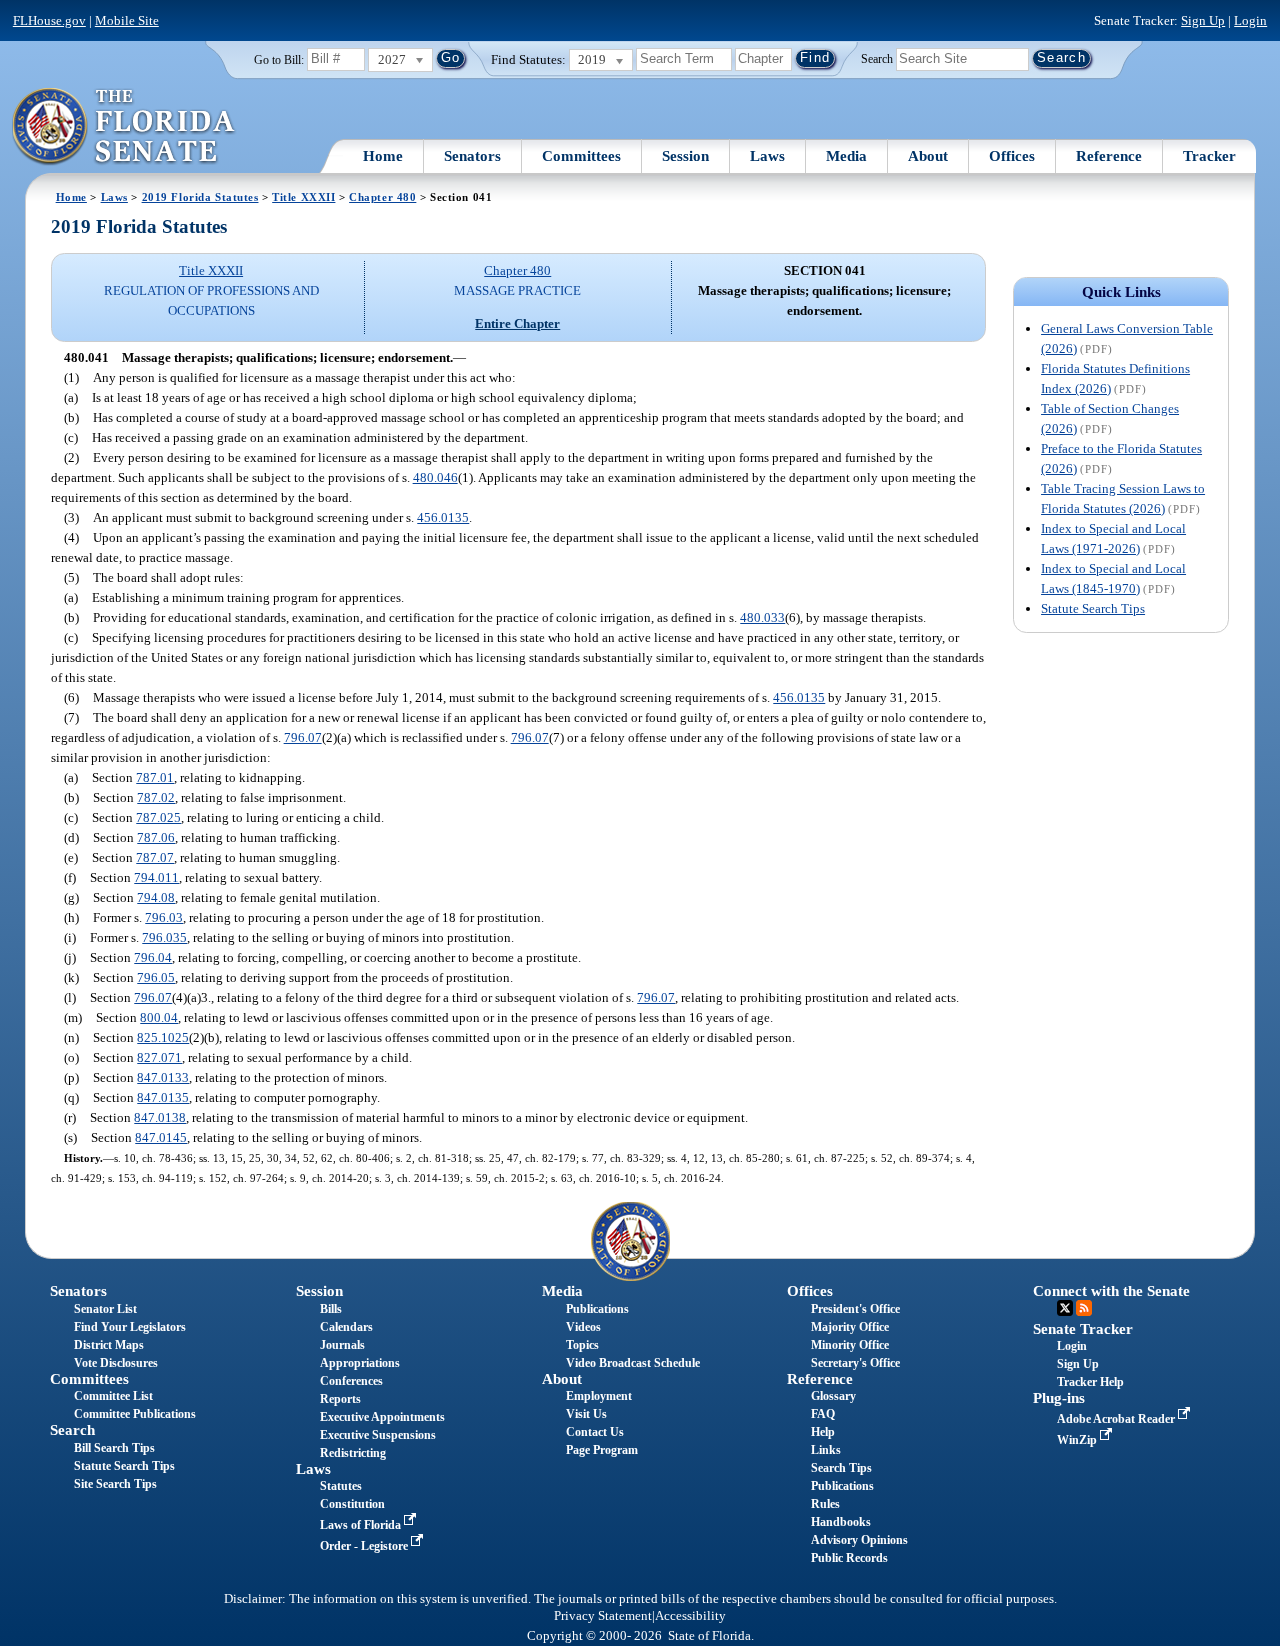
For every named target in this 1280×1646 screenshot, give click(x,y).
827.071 (159, 1057)
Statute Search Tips (1093, 608)
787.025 (158, 817)
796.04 (153, 957)
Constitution (352, 1504)
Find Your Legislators (130, 1327)
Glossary (833, 1396)
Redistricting (353, 1453)
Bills (331, 1309)
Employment (599, 1396)
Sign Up (1203, 20)
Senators (472, 156)
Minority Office (850, 1345)
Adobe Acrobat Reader (1117, 1419)
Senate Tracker (1083, 1329)
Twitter (1065, 1308)
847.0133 (163, 1077)
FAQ (823, 1414)
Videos (583, 1327)
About (928, 156)
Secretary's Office (855, 1363)
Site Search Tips (115, 1484)
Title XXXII (303, 197)
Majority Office (850, 1327)
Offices (1012, 156)
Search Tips (841, 1468)
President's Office (855, 1309)
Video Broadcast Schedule (633, 1363)
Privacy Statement (603, 1616)
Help (823, 1432)
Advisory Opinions (859, 1540)
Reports (340, 1399)
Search (877, 58)
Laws (767, 156)
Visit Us (586, 1414)
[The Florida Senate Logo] (124, 127)
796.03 (164, 917)
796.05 (156, 977)
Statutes (341, 1486)
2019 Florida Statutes (200, 197)
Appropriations (360, 1363)
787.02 (156, 797)
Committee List (113, 1396)
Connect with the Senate (1111, 1291)
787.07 (155, 857)
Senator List (105, 1309)
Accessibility (690, 1616)
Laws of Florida (362, 1525)
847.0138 (160, 1117)
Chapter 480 (382, 197)
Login (1250, 20)
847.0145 (161, 1137)
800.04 (159, 1017)
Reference (1109, 156)
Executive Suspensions (378, 1435)
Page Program (602, 1450)
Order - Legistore (365, 1546)
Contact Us (595, 1432)
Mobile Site (127, 20)
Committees (581, 156)
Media (846, 156)
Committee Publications (135, 1414)
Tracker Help (1090, 1382)
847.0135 (163, 1097)
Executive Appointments (382, 1417)
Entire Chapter (517, 323)
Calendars (346, 1327)
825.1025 (163, 1037)
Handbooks (841, 1522)
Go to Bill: (279, 60)
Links (826, 1450)
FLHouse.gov (49, 20)
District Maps (109, 1345)
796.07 (303, 737)
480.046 (435, 477)
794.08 (156, 897)
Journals (342, 1345)
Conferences (351, 1381)
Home (383, 156)
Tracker (1209, 156)
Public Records (849, 1558)
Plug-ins (1059, 1398)
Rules (825, 1504)
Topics (582, 1345)
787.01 (155, 777)
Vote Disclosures (116, 1363)
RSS (1084, 1308)
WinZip (1078, 1440)
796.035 (164, 937)
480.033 (762, 617)
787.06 (156, 837)
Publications (597, 1309)
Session (685, 156)
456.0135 (443, 517)
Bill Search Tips (114, 1448)
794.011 (156, 877)
